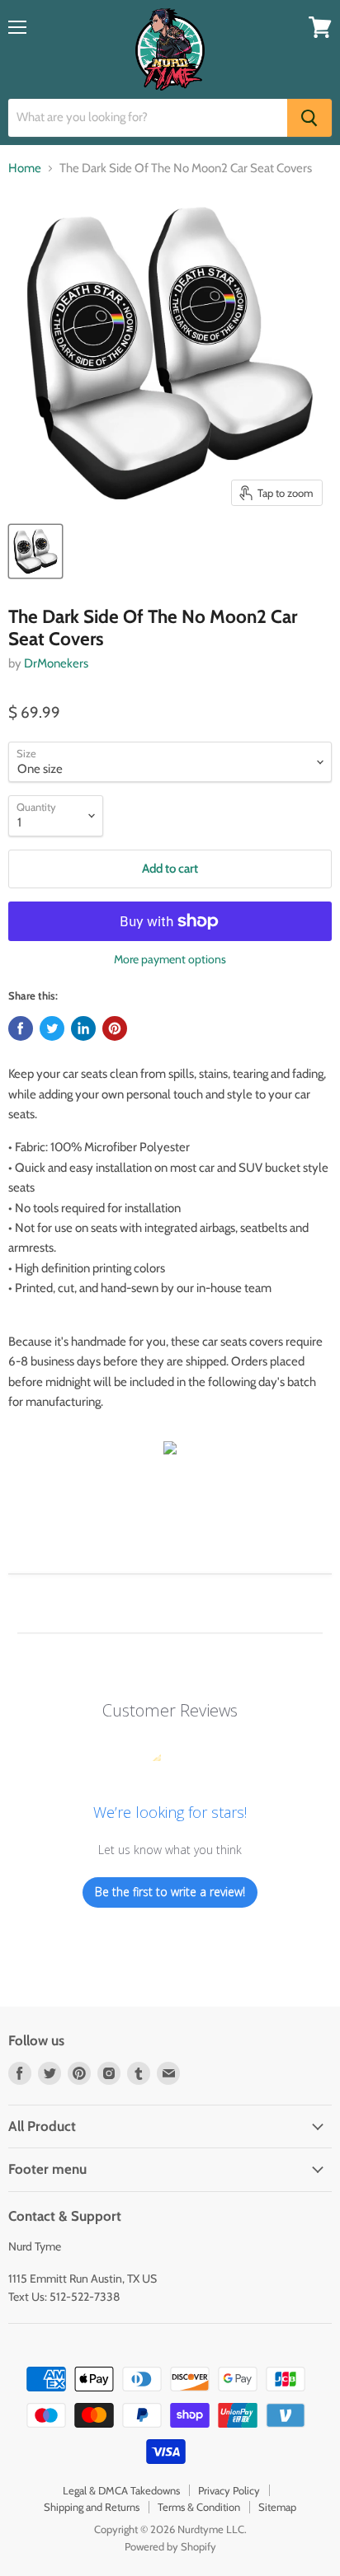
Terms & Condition (199, 2507)
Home (25, 169)
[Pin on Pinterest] (115, 1028)
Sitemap (277, 2507)
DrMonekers (56, 663)
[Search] (309, 118)
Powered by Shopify (170, 2546)
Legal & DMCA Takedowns (121, 2490)
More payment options (170, 959)
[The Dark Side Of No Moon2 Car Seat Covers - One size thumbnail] (35, 551)
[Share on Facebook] (21, 1028)
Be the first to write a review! (170, 1892)
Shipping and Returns (92, 2507)
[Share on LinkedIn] (83, 1028)
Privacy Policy (229, 2490)
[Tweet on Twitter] (52, 1028)
